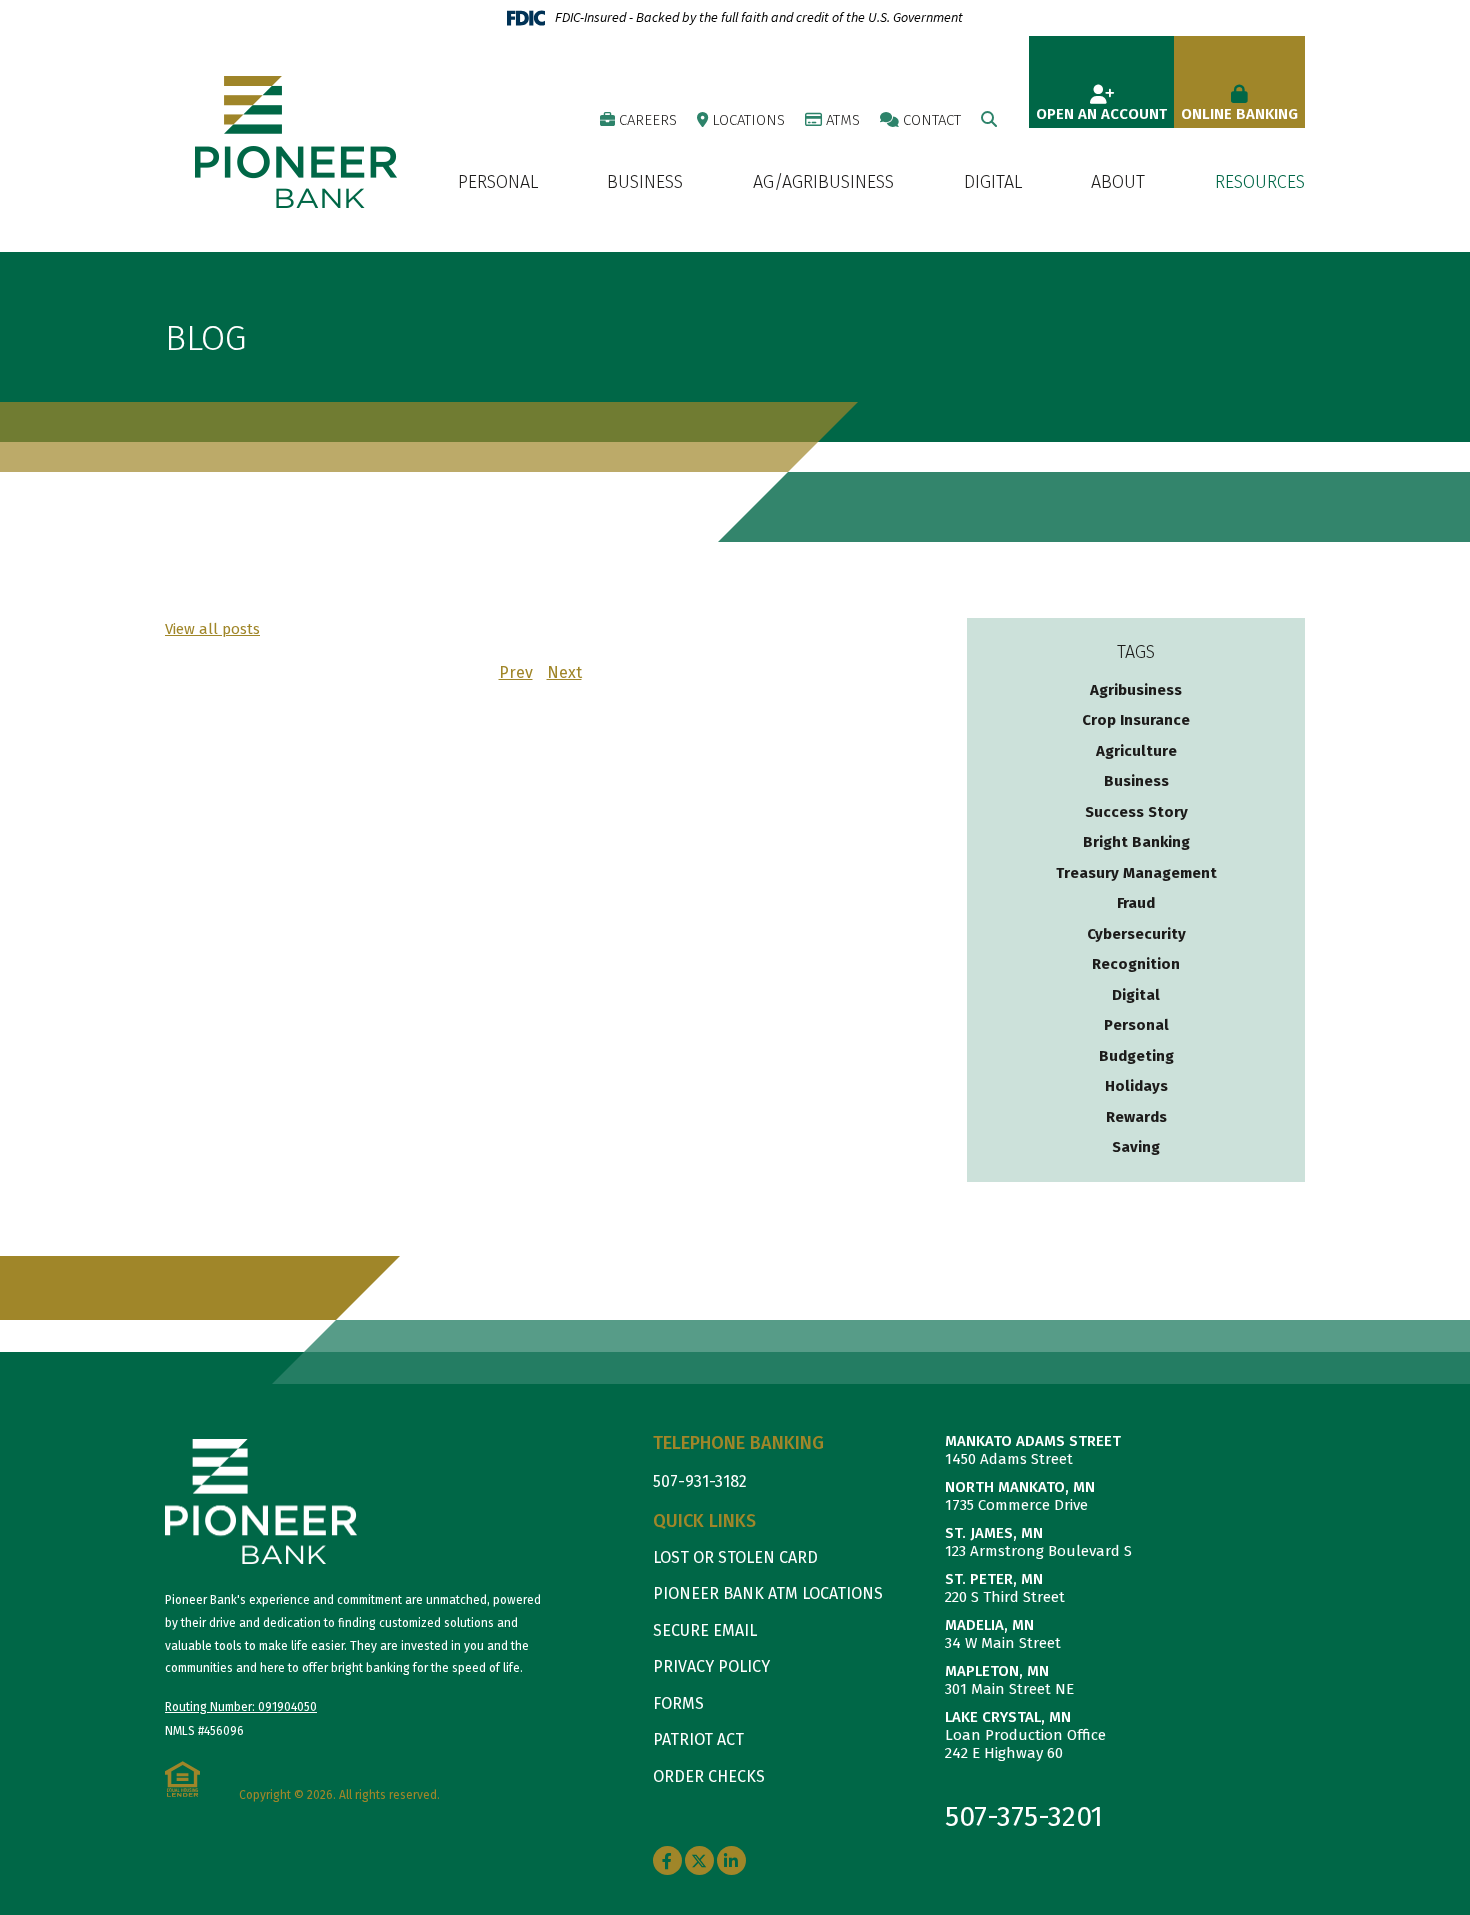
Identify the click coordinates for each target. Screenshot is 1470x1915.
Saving (1136, 1147)
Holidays (1136, 1086)
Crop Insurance (1136, 720)
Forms (678, 1703)
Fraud (1136, 903)
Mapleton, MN (997, 1671)
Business (645, 183)
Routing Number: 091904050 (241, 1707)
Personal (498, 183)
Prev (516, 672)
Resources (1260, 183)
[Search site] (989, 119)
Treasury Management (1136, 873)
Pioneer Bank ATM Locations (768, 1593)
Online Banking (1239, 114)
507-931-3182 (700, 1481)
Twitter (699, 1861)
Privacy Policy (711, 1666)
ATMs (843, 120)
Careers (648, 120)
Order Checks (709, 1776)
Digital (993, 183)
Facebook (667, 1861)
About (1118, 183)
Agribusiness (1136, 690)
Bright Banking (1136, 842)
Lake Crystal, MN (1008, 1717)
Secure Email (705, 1630)
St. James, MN (994, 1533)
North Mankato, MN (1020, 1487)
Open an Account (1101, 114)
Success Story (1136, 812)
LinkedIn (731, 1861)
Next (564, 672)
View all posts (212, 629)
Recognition (1136, 964)
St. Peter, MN (994, 1579)
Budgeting (1136, 1056)
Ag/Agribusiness (823, 183)
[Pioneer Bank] (296, 141)
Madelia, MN (989, 1625)
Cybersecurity (1136, 934)
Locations (748, 120)
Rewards (1136, 1117)
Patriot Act (698, 1739)
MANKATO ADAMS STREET (1033, 1441)
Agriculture (1136, 751)
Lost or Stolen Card (735, 1557)
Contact (932, 120)
